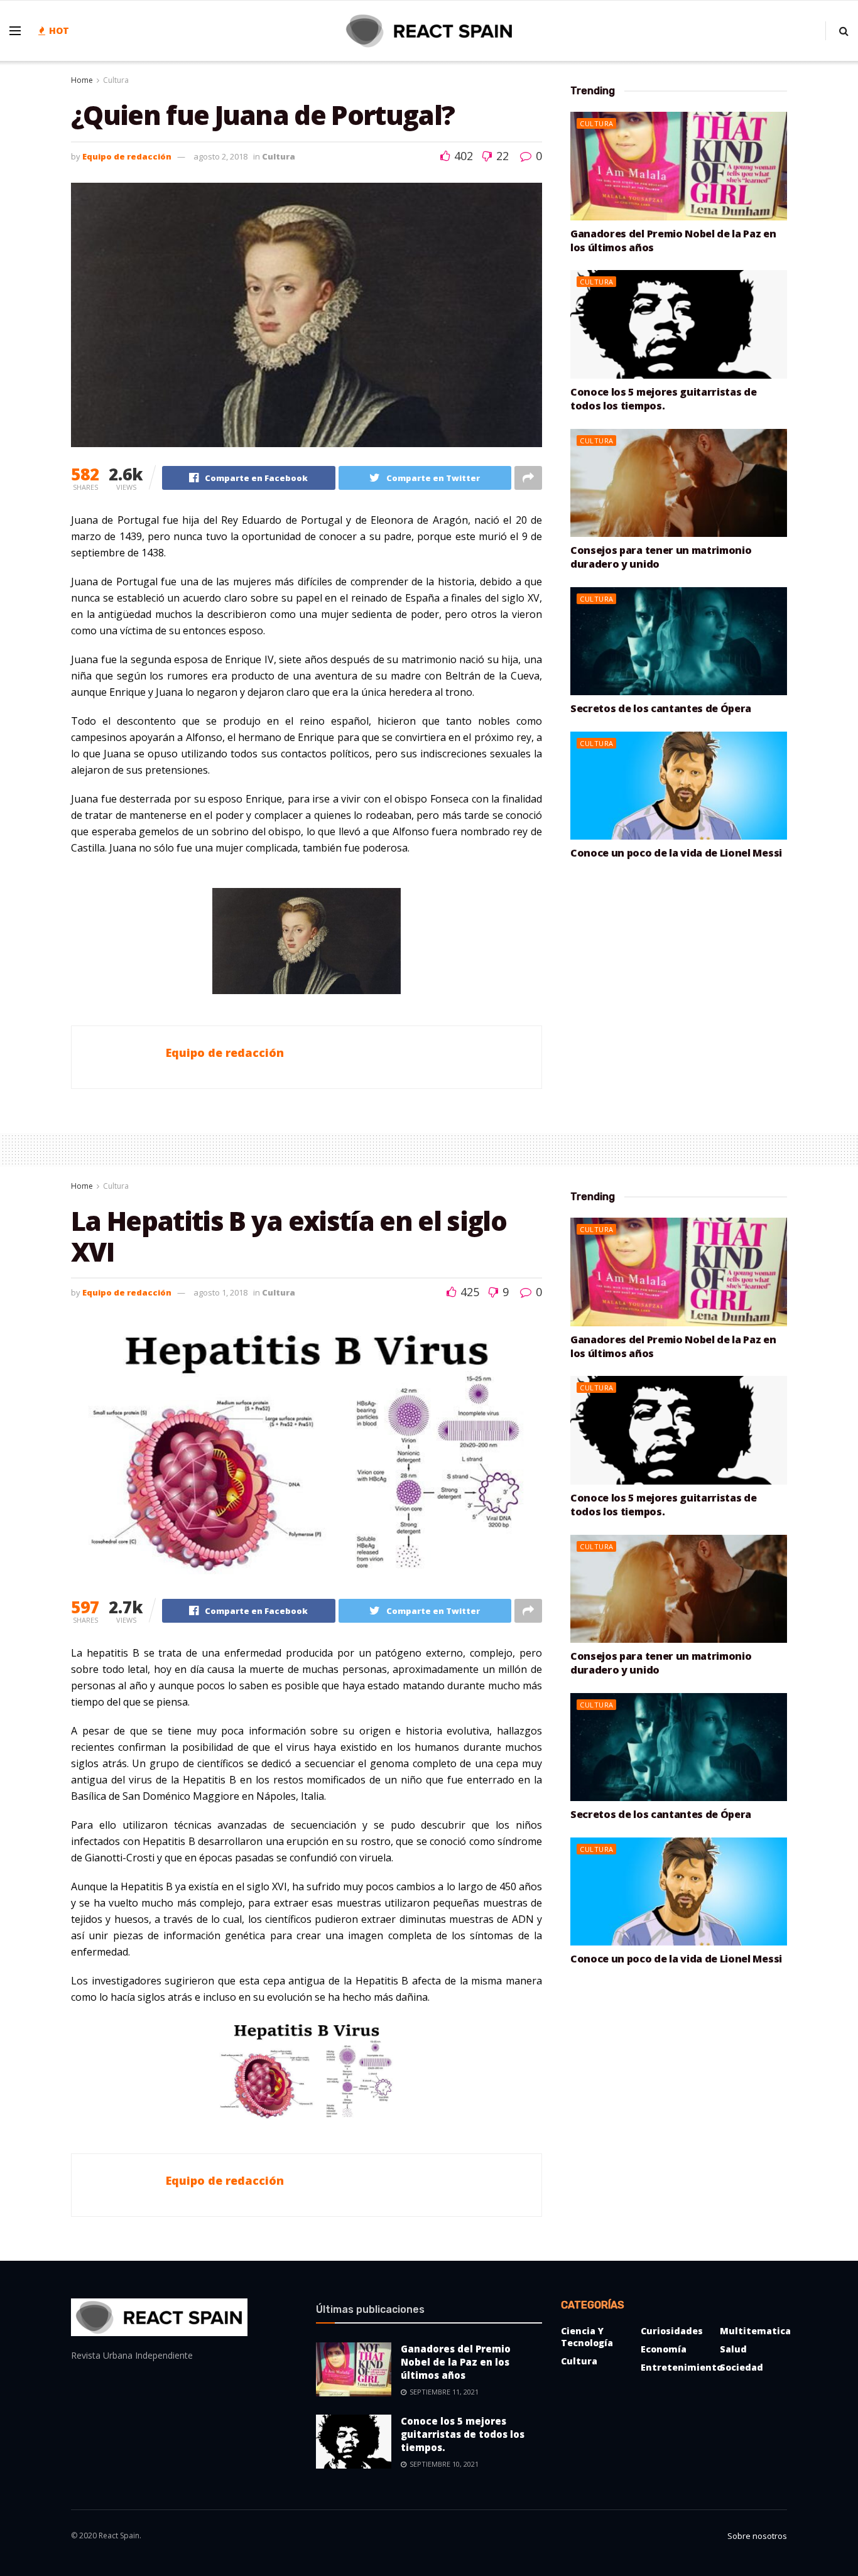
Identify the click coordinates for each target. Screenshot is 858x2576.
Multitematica (755, 2331)
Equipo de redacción (127, 156)
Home (82, 80)
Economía (664, 2349)
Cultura (116, 80)
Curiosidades (672, 2331)
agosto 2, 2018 (220, 156)
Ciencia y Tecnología (587, 2337)
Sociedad (741, 2367)
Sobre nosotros (757, 2536)
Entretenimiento (682, 2367)
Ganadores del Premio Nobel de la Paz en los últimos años (456, 2362)
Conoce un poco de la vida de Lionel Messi (676, 853)
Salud (733, 2349)
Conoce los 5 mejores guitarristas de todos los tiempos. (663, 399)
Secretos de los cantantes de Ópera (661, 708)
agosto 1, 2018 (220, 1292)
